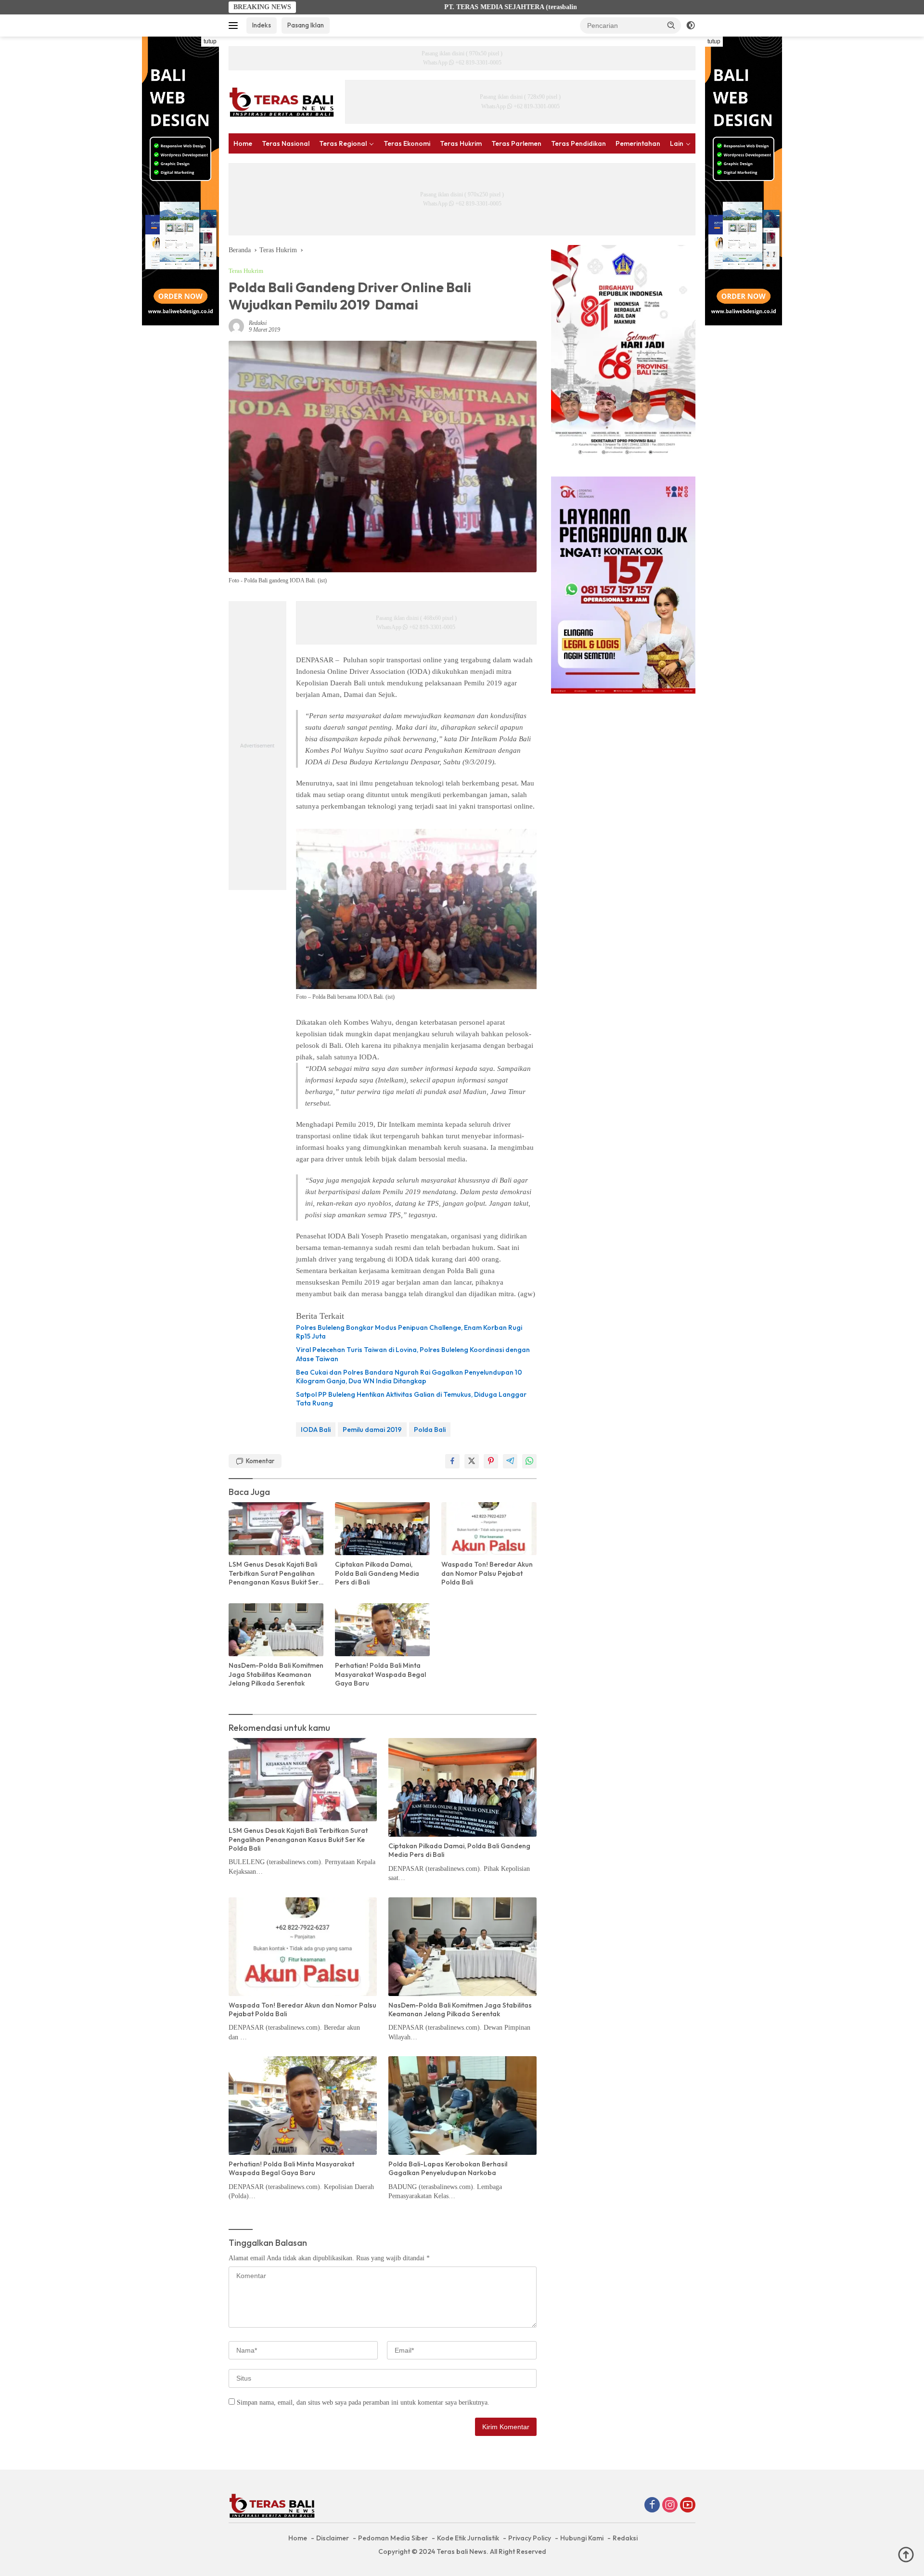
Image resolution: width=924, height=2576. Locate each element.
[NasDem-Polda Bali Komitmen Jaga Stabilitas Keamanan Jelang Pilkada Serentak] (276, 1630)
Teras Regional (343, 143)
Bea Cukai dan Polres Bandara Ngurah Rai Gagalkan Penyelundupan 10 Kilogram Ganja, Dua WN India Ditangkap (409, 1377)
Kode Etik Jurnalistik (468, 2538)
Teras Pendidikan (578, 143)
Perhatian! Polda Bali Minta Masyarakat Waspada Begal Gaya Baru (380, 1674)
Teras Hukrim (461, 143)
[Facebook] (652, 2506)
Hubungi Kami (582, 2538)
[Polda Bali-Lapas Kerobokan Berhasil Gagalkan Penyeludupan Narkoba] (462, 2106)
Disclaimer (333, 2538)
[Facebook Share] (452, 1461)
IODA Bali (316, 1430)
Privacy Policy (530, 2538)
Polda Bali (430, 1430)
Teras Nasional (286, 143)
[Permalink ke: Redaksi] (236, 326)
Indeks (262, 25)
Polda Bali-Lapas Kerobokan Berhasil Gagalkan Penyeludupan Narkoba (448, 2168)
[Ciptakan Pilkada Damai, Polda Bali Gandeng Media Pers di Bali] (382, 1529)
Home (243, 143)
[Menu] (235, 26)
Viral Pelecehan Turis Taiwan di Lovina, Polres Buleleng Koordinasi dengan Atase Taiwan (413, 1354)
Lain (677, 143)
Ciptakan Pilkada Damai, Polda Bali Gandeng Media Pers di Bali (377, 1573)
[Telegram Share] (510, 1461)
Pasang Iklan (306, 25)
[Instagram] (670, 2506)
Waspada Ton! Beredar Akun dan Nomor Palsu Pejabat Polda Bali (487, 1573)
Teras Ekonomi (407, 143)
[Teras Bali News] (282, 101)
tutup (210, 41)
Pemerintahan (638, 143)
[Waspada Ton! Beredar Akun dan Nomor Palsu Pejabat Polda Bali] (489, 1529)
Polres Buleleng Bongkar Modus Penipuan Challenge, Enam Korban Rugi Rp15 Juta (409, 1332)
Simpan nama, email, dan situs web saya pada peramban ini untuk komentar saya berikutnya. (363, 2402)
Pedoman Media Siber (393, 2538)
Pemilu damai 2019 (372, 1430)
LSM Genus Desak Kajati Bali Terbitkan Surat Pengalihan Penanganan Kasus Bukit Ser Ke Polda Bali (274, 1573)
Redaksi (258, 323)
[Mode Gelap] (691, 26)
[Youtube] (688, 2506)
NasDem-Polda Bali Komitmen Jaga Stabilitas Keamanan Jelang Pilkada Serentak (276, 1674)
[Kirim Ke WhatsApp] (529, 1461)
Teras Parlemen (516, 143)
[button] (671, 25)
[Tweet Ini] (472, 1461)
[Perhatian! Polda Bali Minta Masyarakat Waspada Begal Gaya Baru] (382, 1630)
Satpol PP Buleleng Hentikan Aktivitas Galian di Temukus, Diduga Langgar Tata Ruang (411, 1399)
